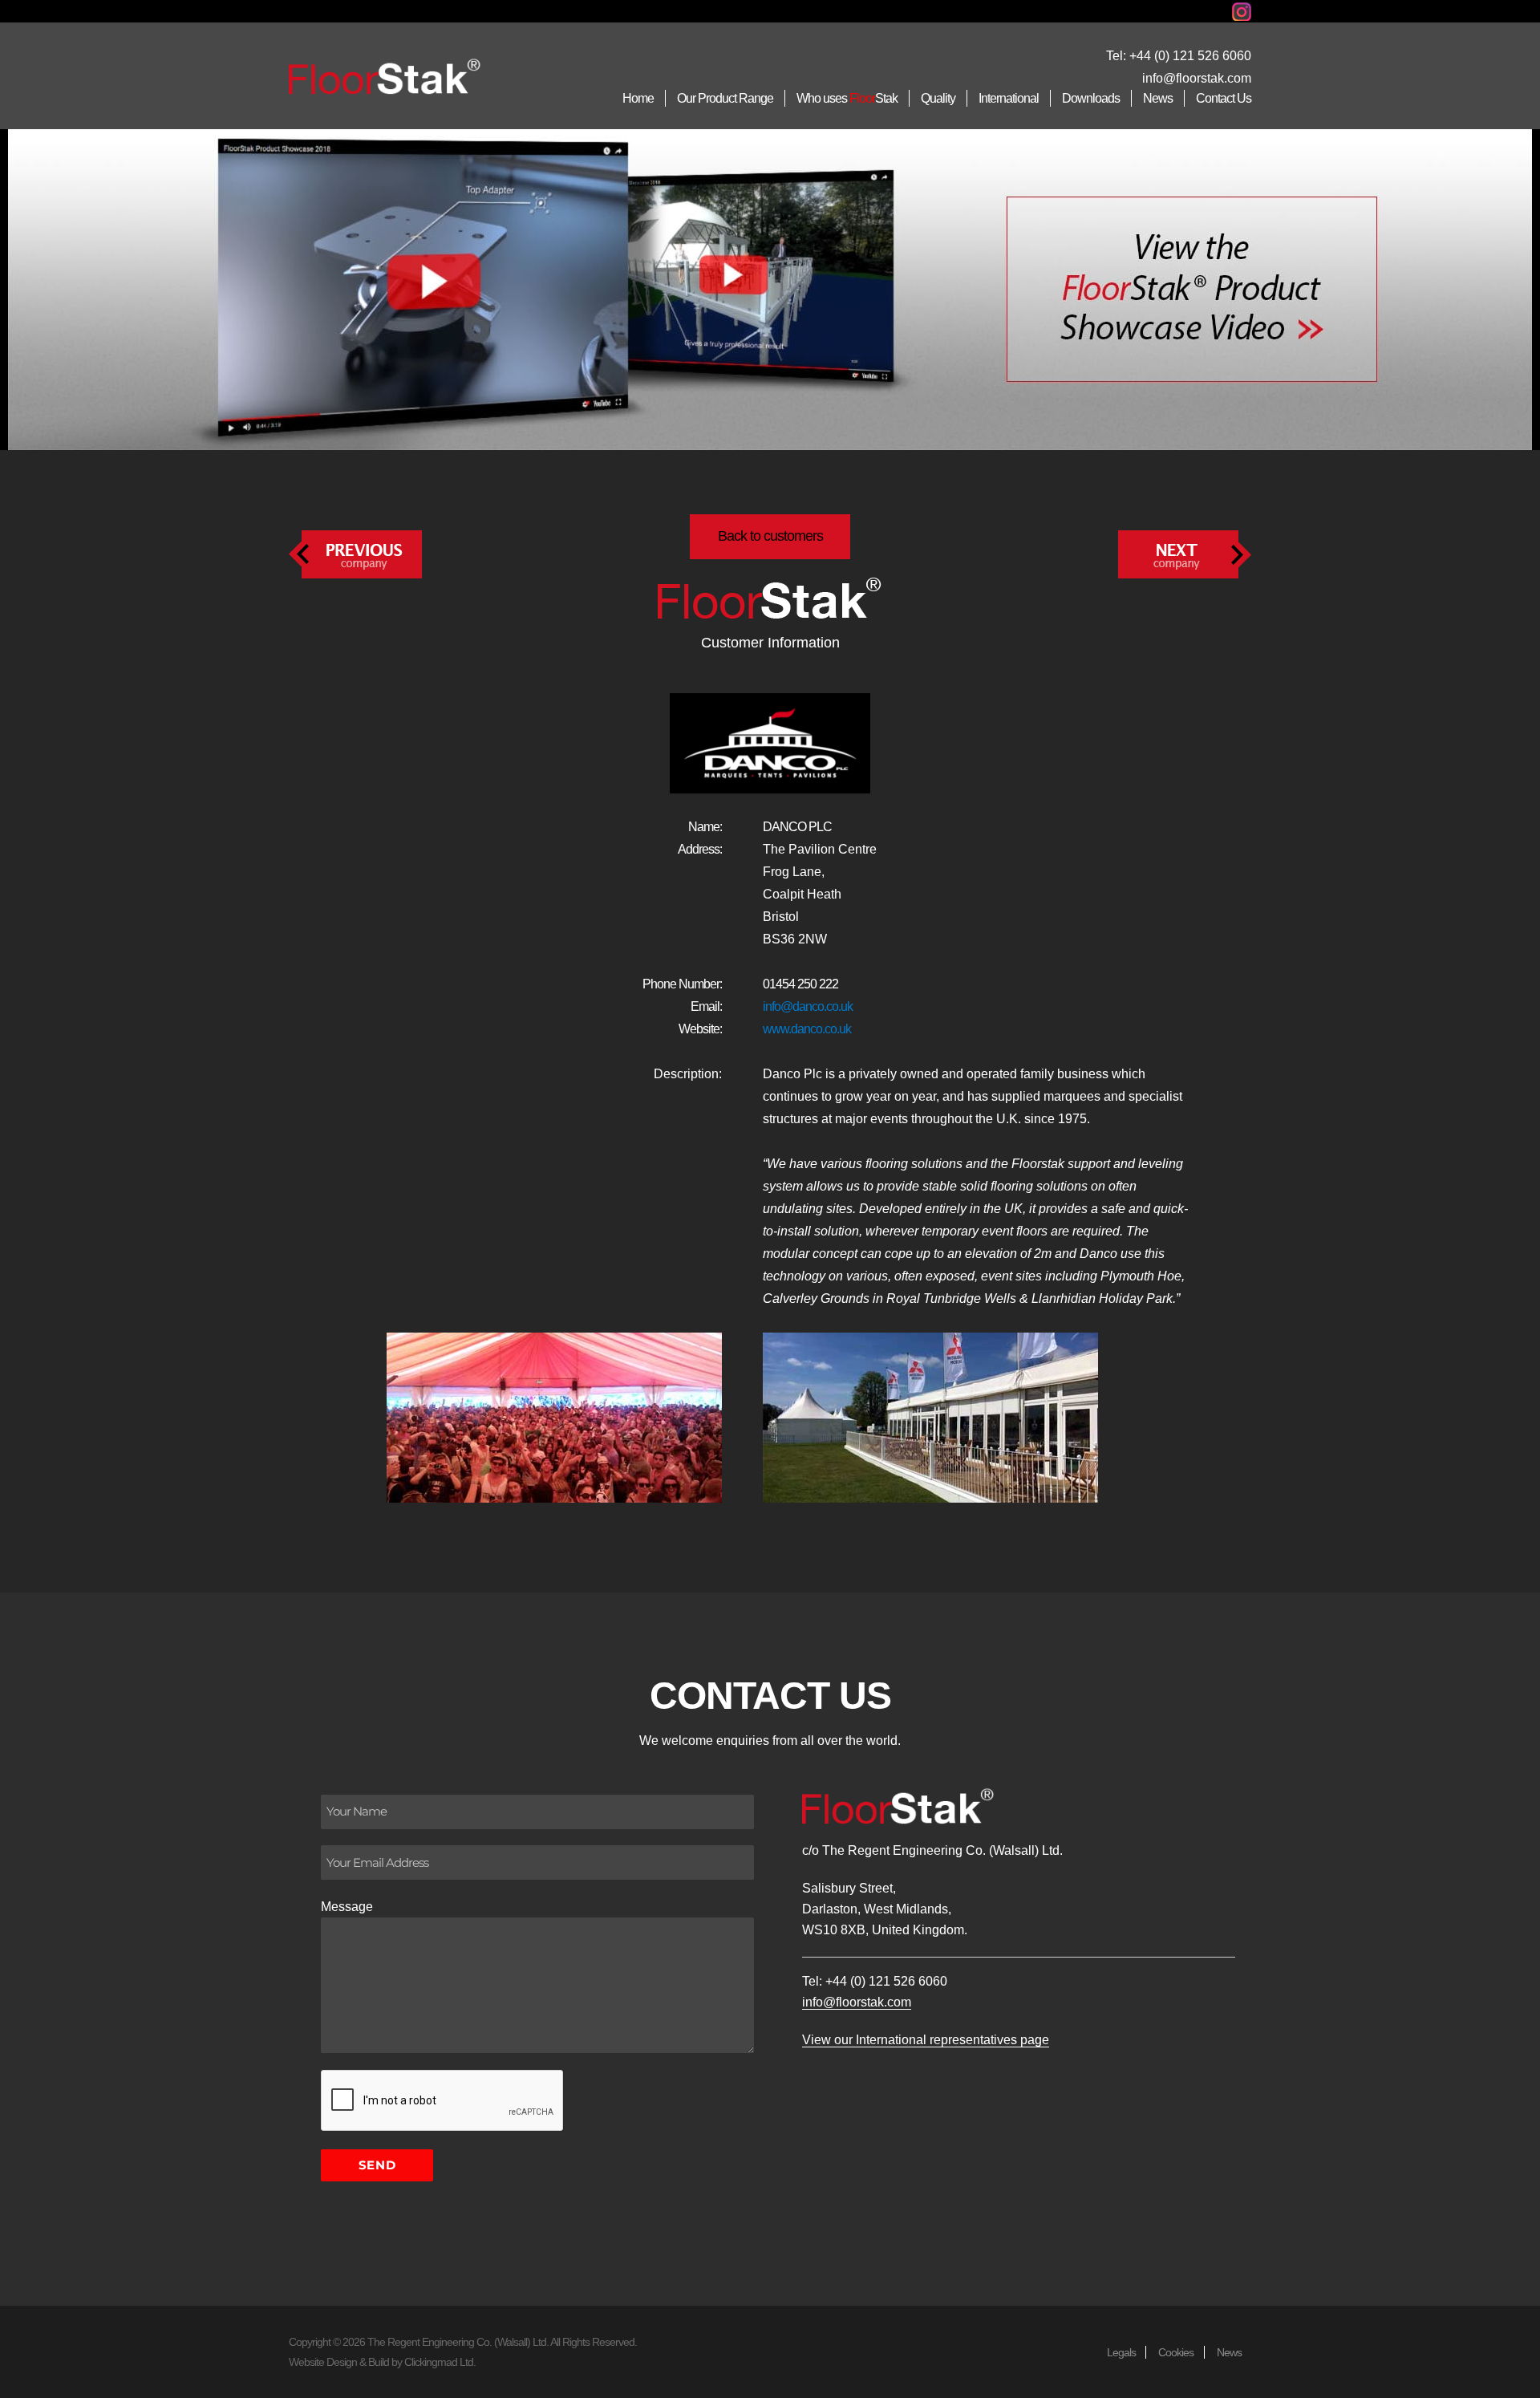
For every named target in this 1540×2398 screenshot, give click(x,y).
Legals (1121, 2352)
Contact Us (1224, 98)
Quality (938, 98)
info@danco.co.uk (808, 1006)
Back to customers (770, 536)
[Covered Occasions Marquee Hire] (355, 553)
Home (638, 98)
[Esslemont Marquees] (1185, 553)
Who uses (847, 98)
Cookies (1176, 2352)
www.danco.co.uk (807, 1029)
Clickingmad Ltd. (440, 2362)
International (1009, 98)
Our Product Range (725, 98)
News (1158, 98)
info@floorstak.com (1197, 78)
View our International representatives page (926, 2040)
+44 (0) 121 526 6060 (1190, 56)
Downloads (1091, 98)
